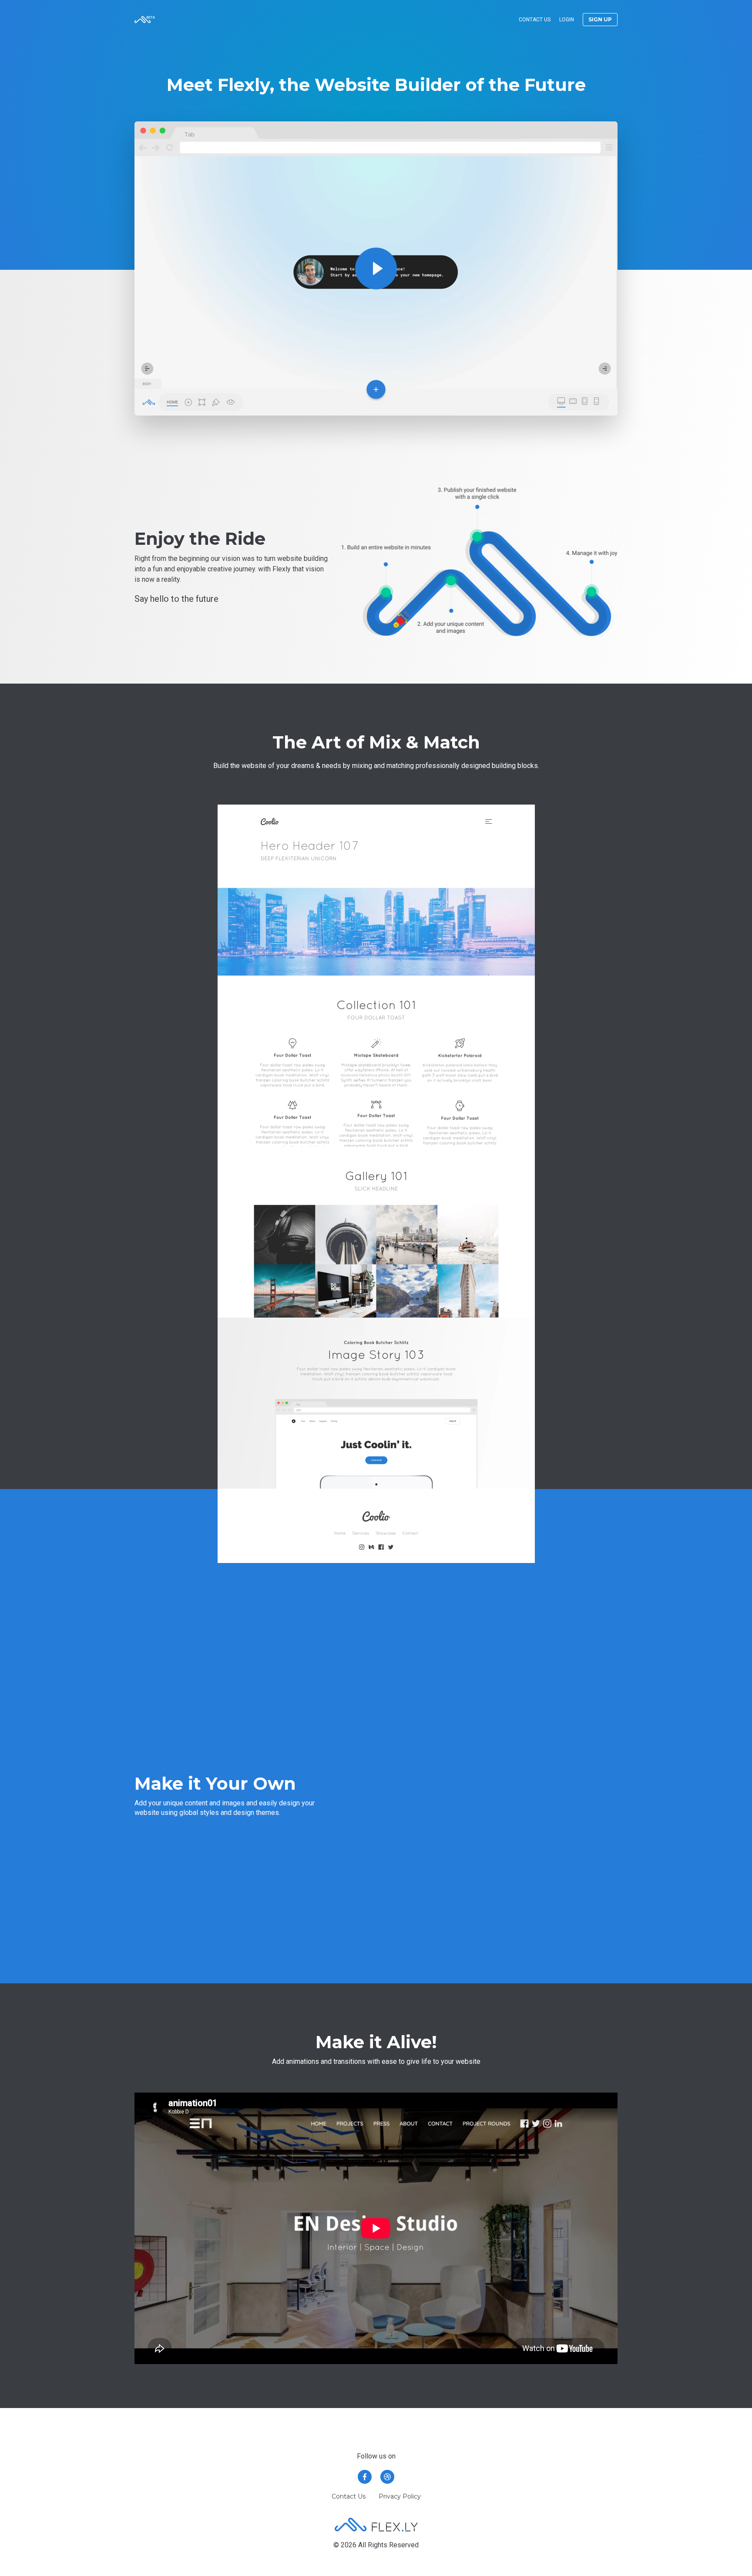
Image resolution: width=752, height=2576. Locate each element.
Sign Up (600, 19)
